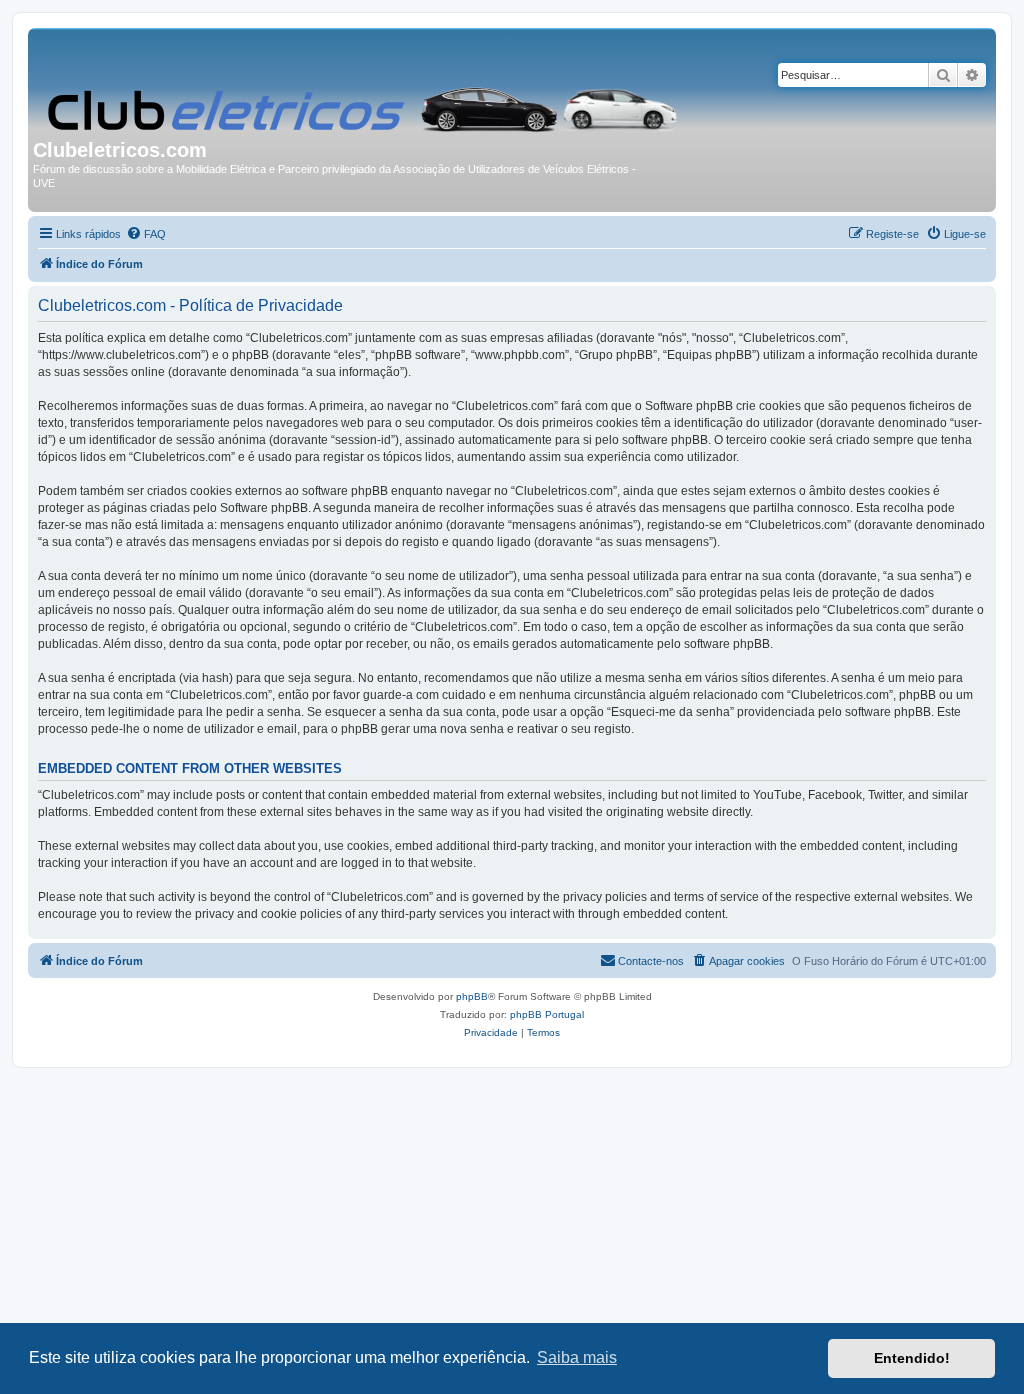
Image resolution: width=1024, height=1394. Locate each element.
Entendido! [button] (912, 1358)
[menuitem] (146, 234)
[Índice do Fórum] (364, 86)
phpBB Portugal (547, 1014)
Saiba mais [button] (577, 1357)
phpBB (472, 996)
